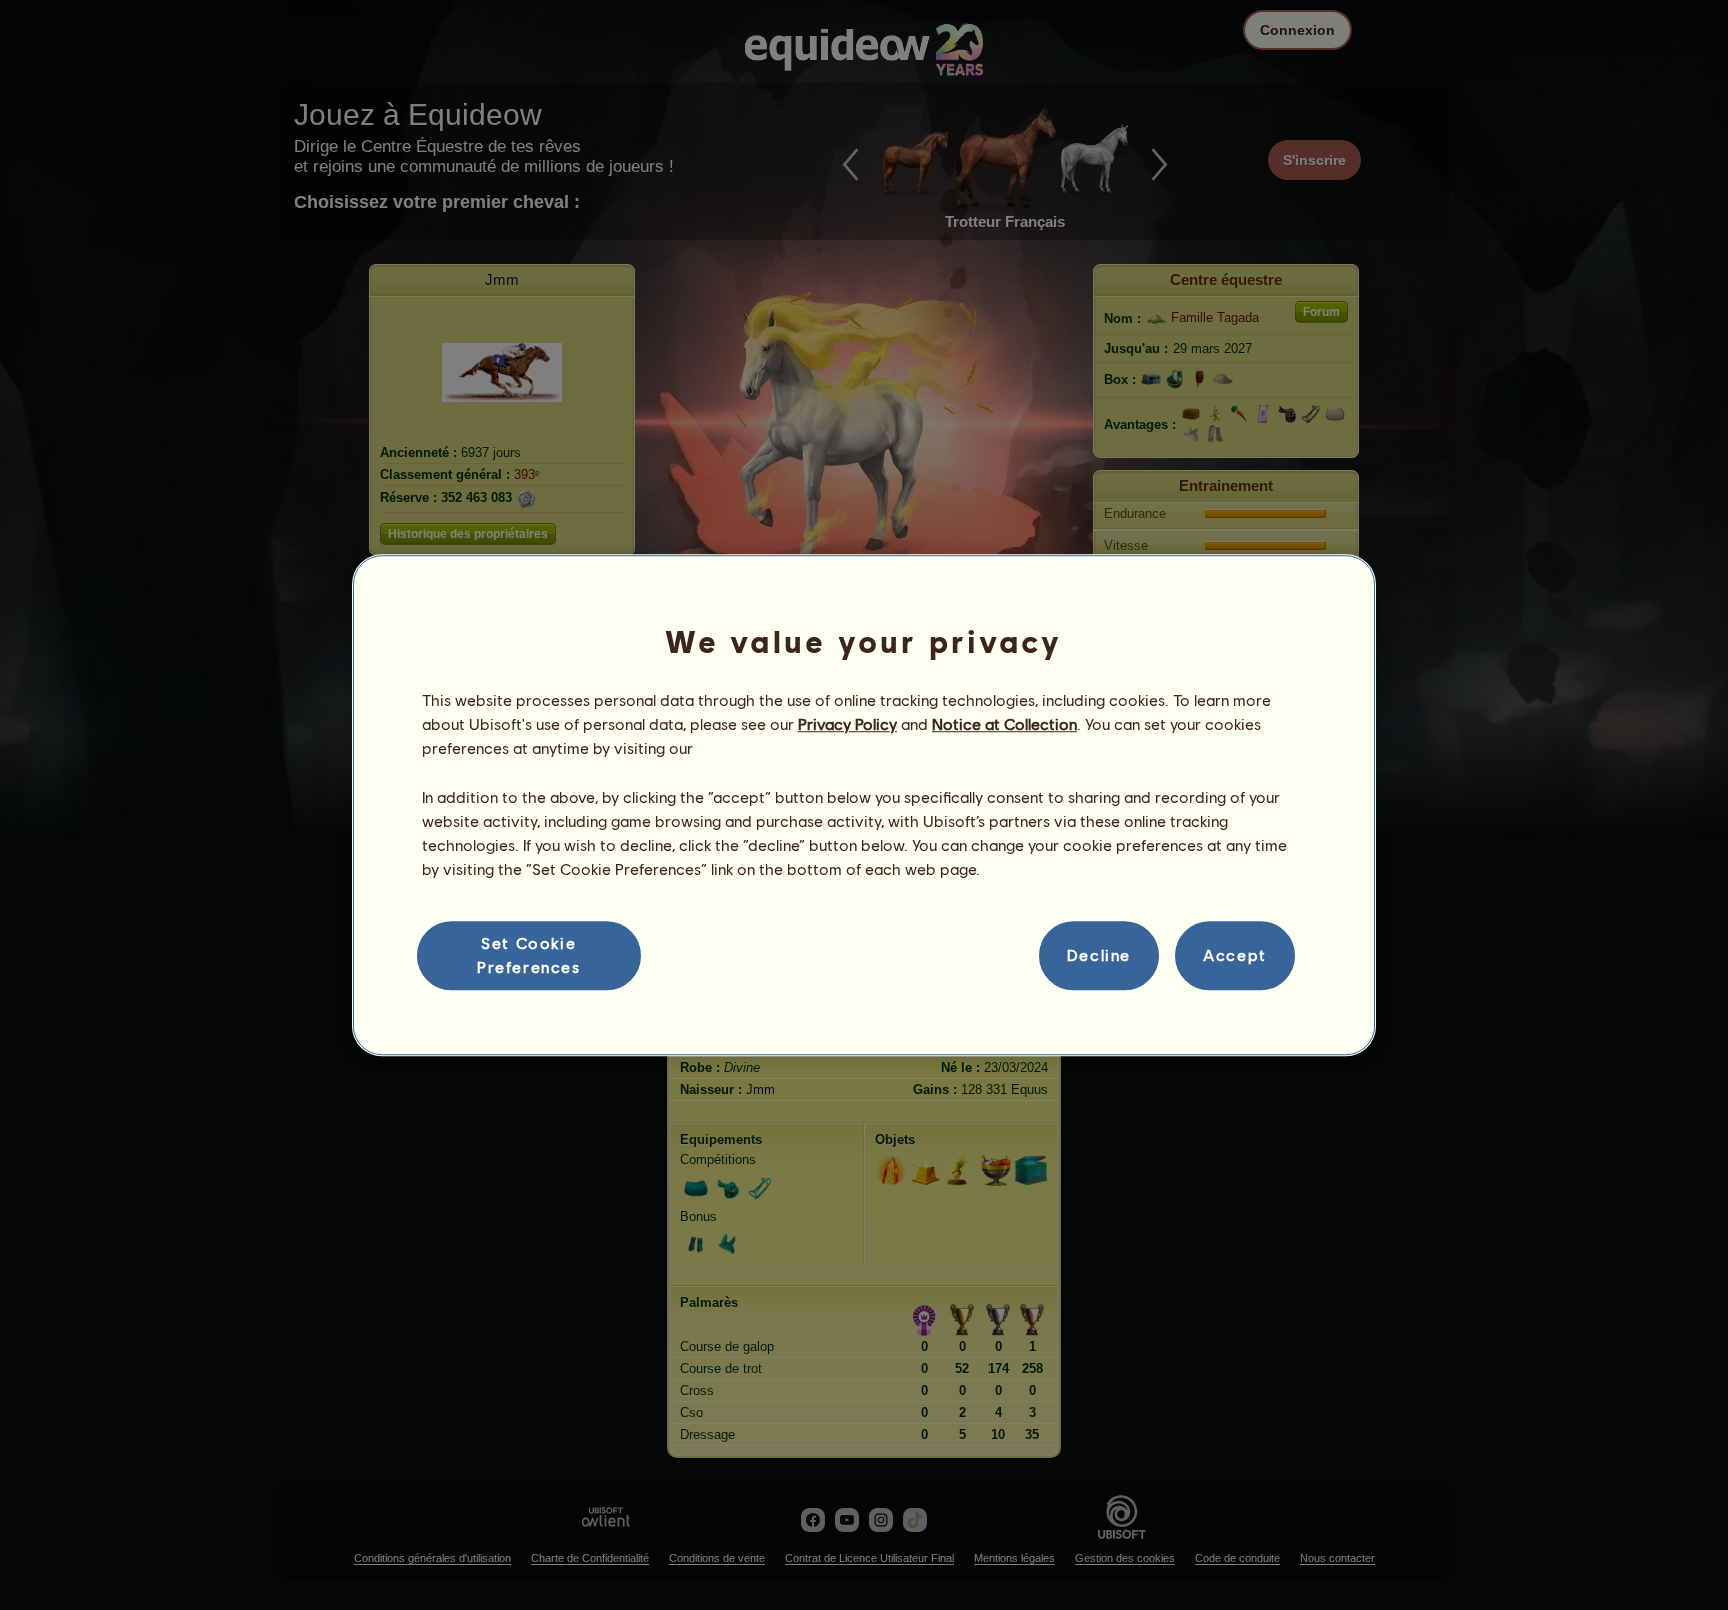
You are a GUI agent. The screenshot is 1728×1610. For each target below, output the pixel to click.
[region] (864, 805)
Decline (1099, 955)
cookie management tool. (788, 748)
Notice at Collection (1004, 723)
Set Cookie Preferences (529, 954)
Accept (1235, 955)
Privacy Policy (847, 723)
